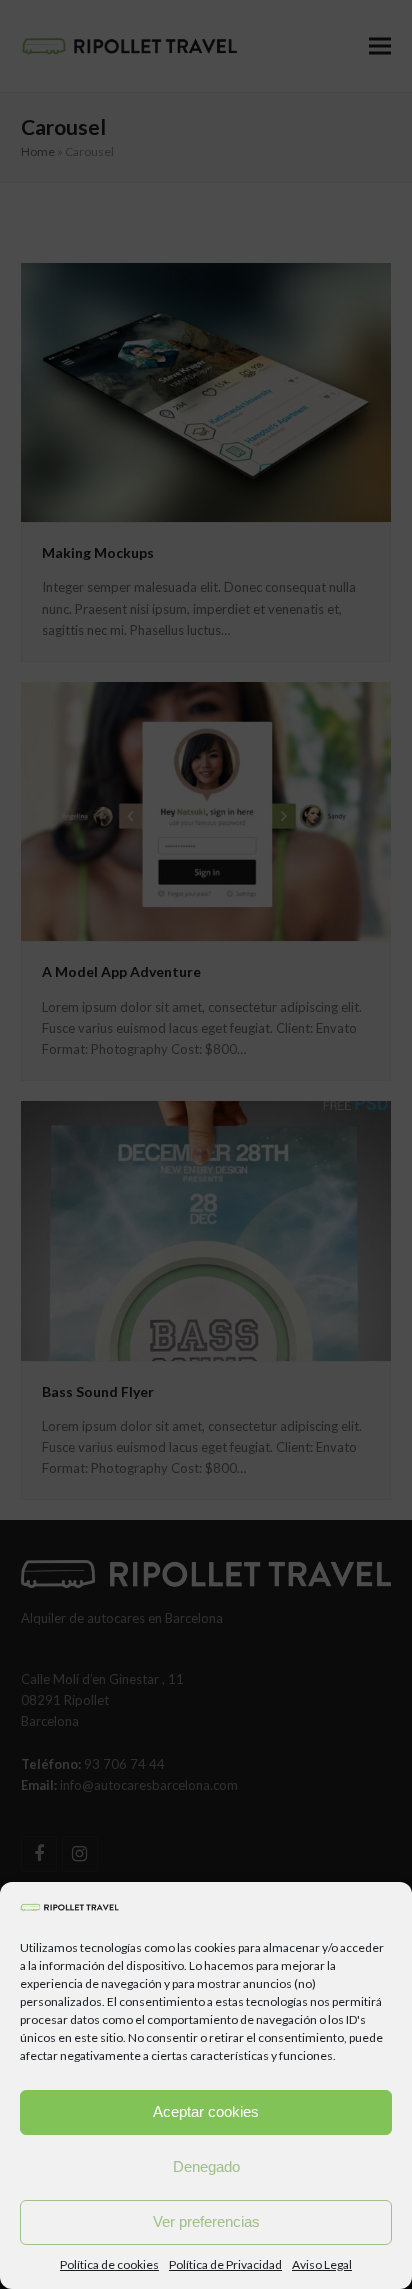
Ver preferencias (206, 2221)
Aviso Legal (322, 2264)
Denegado (206, 2166)
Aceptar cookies (206, 2111)
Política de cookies (109, 2264)
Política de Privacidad (225, 2264)
